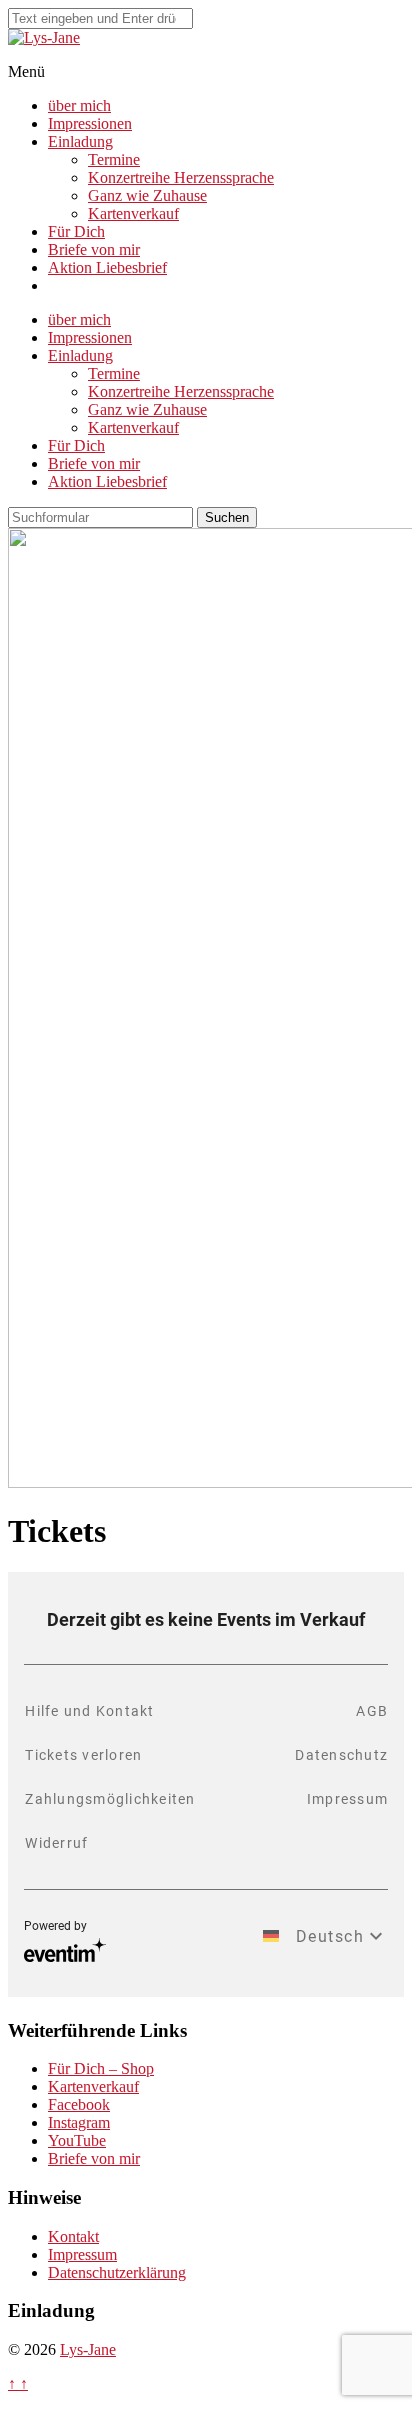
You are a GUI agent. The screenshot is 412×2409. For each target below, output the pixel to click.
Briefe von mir (94, 249)
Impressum (82, 2254)
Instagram (79, 2122)
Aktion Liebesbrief (107, 267)
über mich (79, 105)
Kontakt (73, 2236)
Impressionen (90, 123)
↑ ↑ (18, 2383)
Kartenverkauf (133, 213)
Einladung (80, 141)
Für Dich (76, 231)
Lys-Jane (88, 2349)
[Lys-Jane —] (44, 37)
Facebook (79, 2104)
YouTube (77, 2140)
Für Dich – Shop (101, 2068)
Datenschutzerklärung (117, 2272)
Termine (114, 159)
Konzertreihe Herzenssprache (181, 177)
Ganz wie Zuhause (147, 195)
